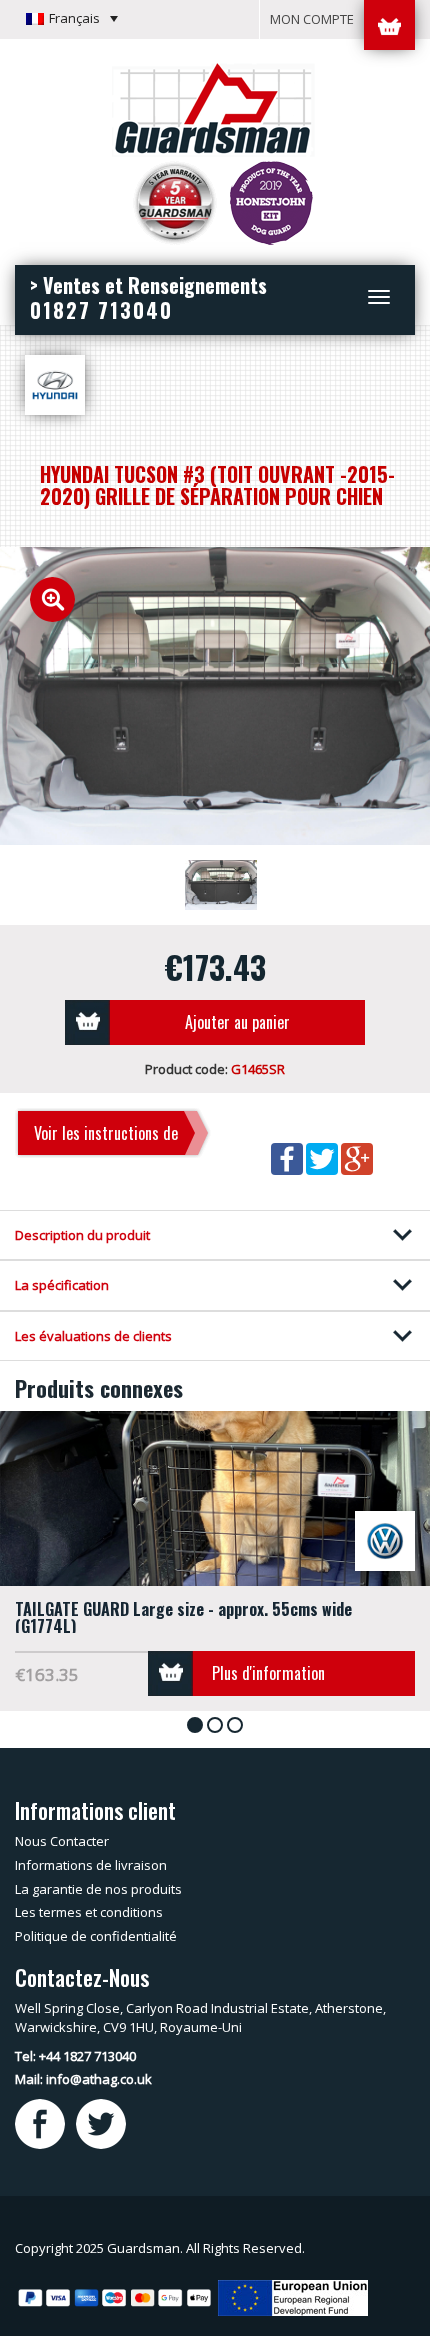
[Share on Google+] (357, 1158)
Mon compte (312, 19)
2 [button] (218, 1726)
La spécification (62, 1285)
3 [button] (238, 1726)
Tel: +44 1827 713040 (75, 2056)
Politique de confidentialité (96, 1936)
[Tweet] (323, 1158)
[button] (72, 18)
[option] (215, 696)
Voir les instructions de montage (106, 1139)
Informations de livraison (91, 1865)
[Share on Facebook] (288, 1158)
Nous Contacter (62, 1841)
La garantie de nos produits (98, 1889)
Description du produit (82, 1235)
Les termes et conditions (89, 1912)
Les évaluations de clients (93, 1336)
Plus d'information (268, 1673)
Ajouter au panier (237, 1022)
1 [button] (198, 1726)
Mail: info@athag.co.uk (83, 2079)
